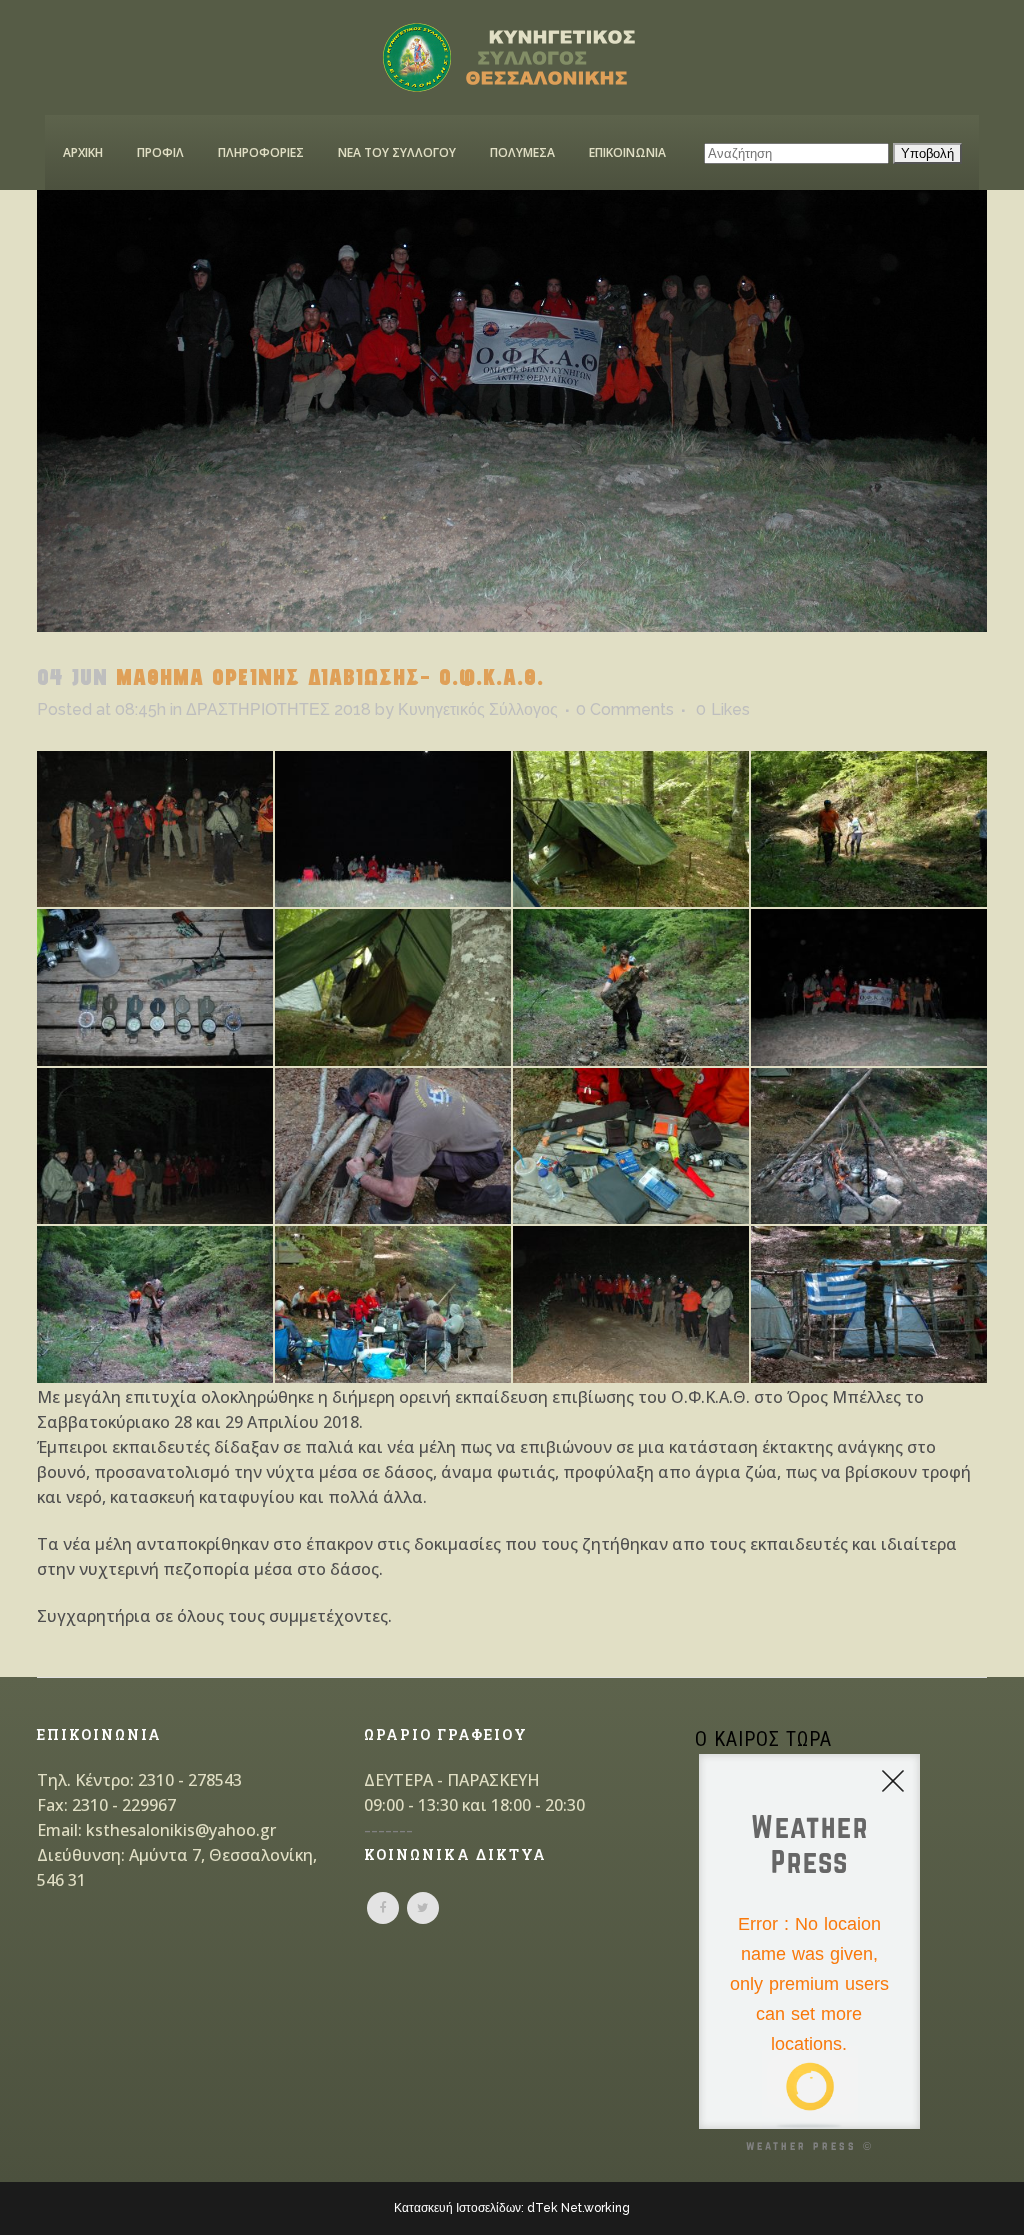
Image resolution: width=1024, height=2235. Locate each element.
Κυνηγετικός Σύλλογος (478, 709)
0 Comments (625, 709)
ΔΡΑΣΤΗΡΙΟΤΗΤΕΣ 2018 (278, 709)
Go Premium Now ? (834, 2094)
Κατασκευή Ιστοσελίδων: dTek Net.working (512, 2208)
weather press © (810, 2145)
